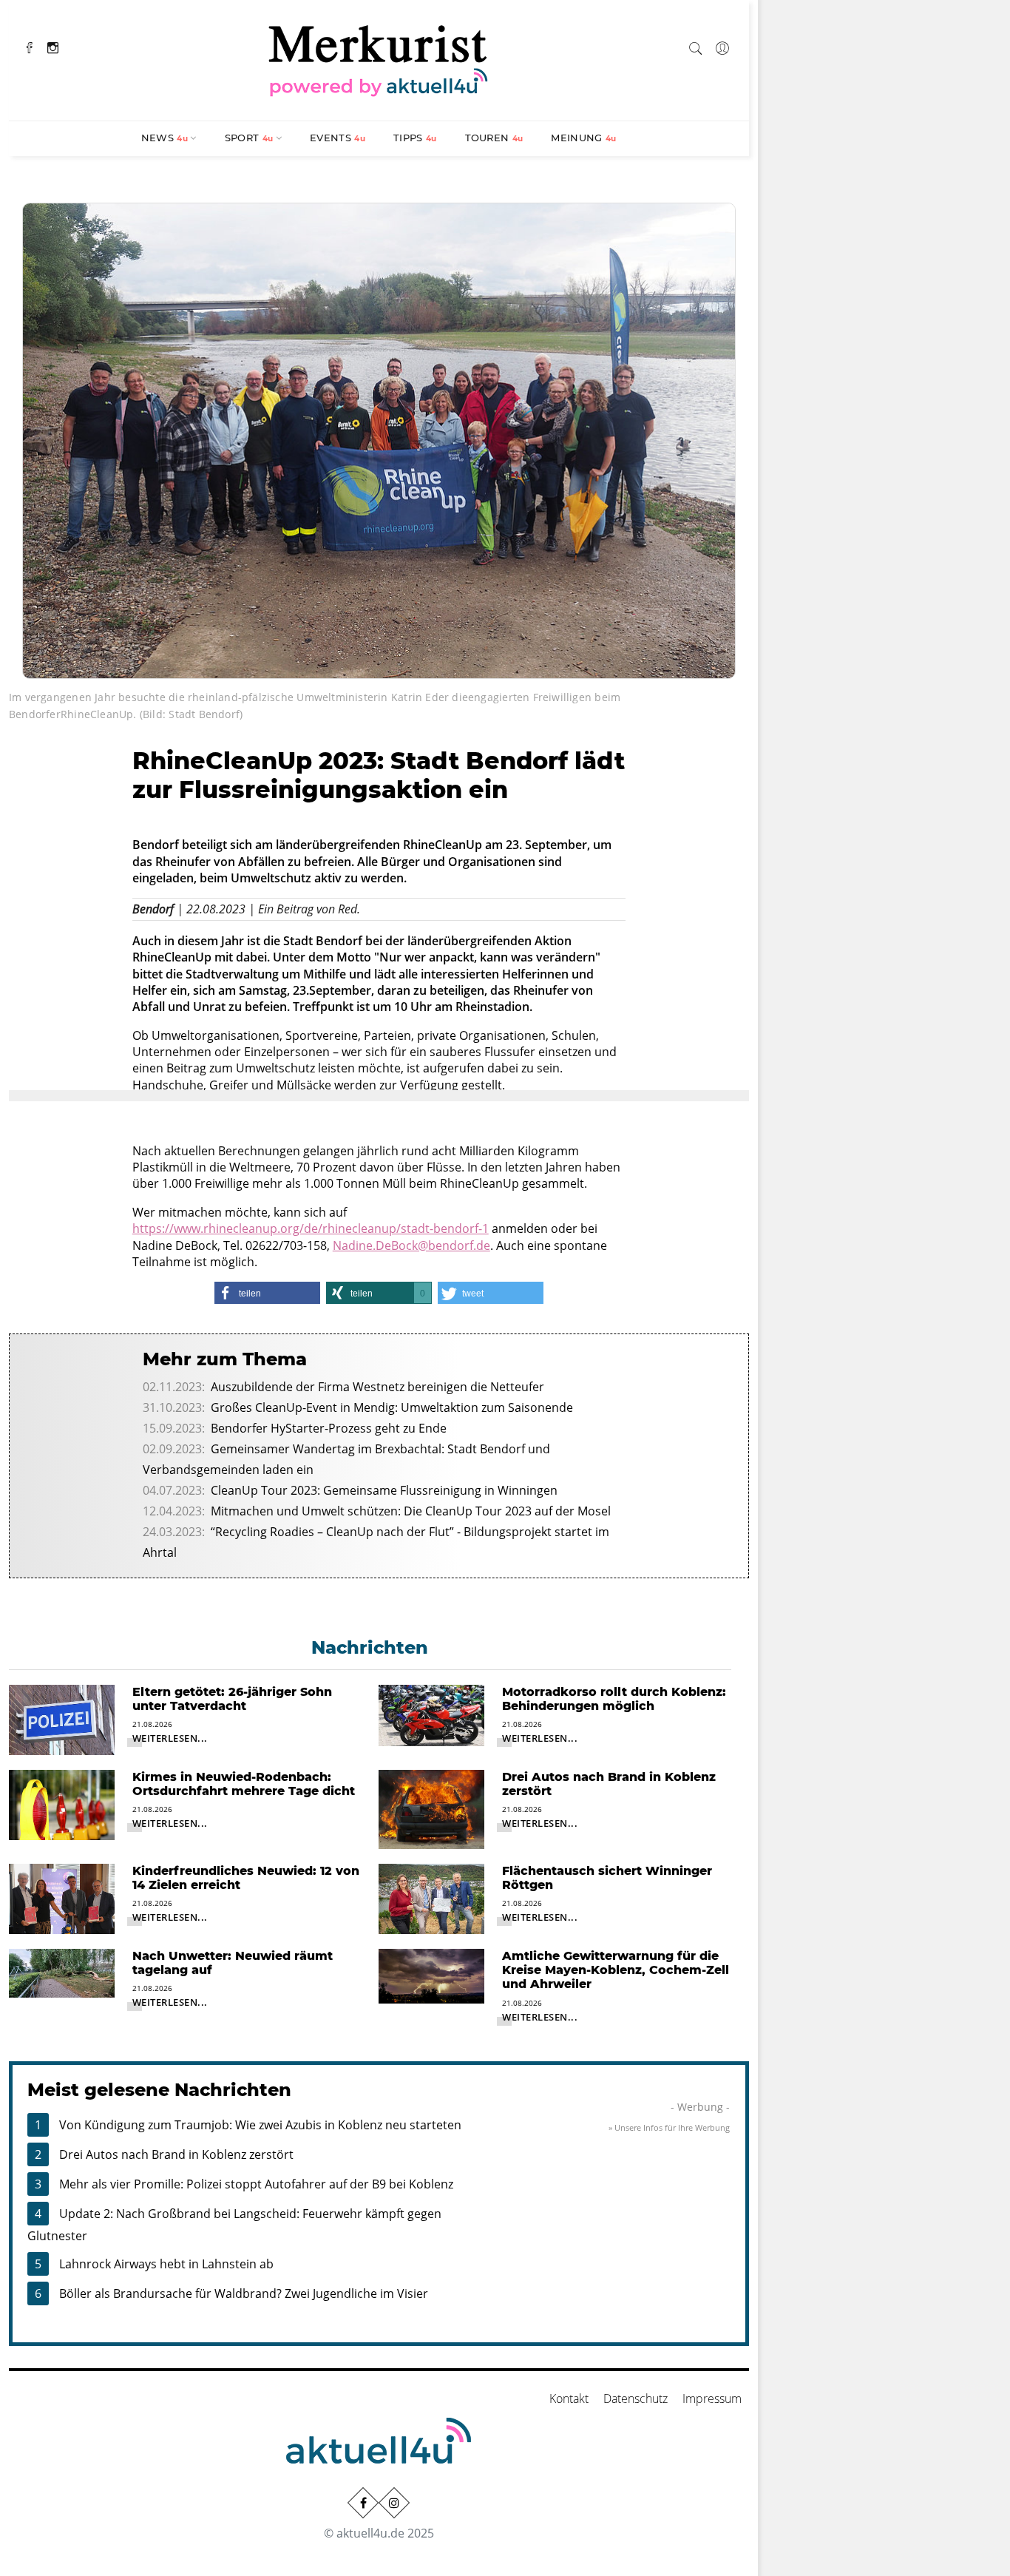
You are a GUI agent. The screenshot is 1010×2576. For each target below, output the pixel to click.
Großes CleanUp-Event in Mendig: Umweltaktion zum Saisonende (392, 1407)
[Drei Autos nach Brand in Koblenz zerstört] (431, 1808)
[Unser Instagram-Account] (394, 2503)
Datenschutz (636, 2398)
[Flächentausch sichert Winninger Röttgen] (431, 1898)
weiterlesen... (170, 1738)
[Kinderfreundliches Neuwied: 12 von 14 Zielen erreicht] (62, 1898)
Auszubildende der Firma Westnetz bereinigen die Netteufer (377, 1387)
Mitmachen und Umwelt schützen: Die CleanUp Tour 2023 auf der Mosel (411, 1511)
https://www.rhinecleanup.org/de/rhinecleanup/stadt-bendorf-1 (311, 1228)
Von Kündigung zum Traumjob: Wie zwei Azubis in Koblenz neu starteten (260, 2125)
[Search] (696, 46)
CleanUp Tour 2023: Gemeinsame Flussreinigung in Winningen (384, 1490)
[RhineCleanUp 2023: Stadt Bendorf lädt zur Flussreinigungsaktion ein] (379, 439)
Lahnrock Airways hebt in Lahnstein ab (166, 2264)
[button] (267, 1293)
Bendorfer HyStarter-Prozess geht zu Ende (329, 1428)
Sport (249, 138)
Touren (494, 138)
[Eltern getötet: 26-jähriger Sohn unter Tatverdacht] (62, 1719)
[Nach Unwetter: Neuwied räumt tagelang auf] (62, 1972)
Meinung (583, 138)
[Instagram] (53, 46)
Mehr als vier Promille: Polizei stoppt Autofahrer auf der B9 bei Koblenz (256, 2184)
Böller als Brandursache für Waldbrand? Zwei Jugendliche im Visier (244, 2293)
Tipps (415, 138)
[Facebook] (30, 46)
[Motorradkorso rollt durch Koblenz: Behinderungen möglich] (431, 1714)
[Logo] (379, 58)
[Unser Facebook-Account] (363, 2503)
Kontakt (569, 2398)
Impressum (712, 2398)
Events (338, 138)
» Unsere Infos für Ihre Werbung (669, 2127)
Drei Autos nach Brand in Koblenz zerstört (176, 2154)
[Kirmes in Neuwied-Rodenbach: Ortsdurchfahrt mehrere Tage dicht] (62, 1804)
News (165, 138)
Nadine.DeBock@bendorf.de (411, 1245)
